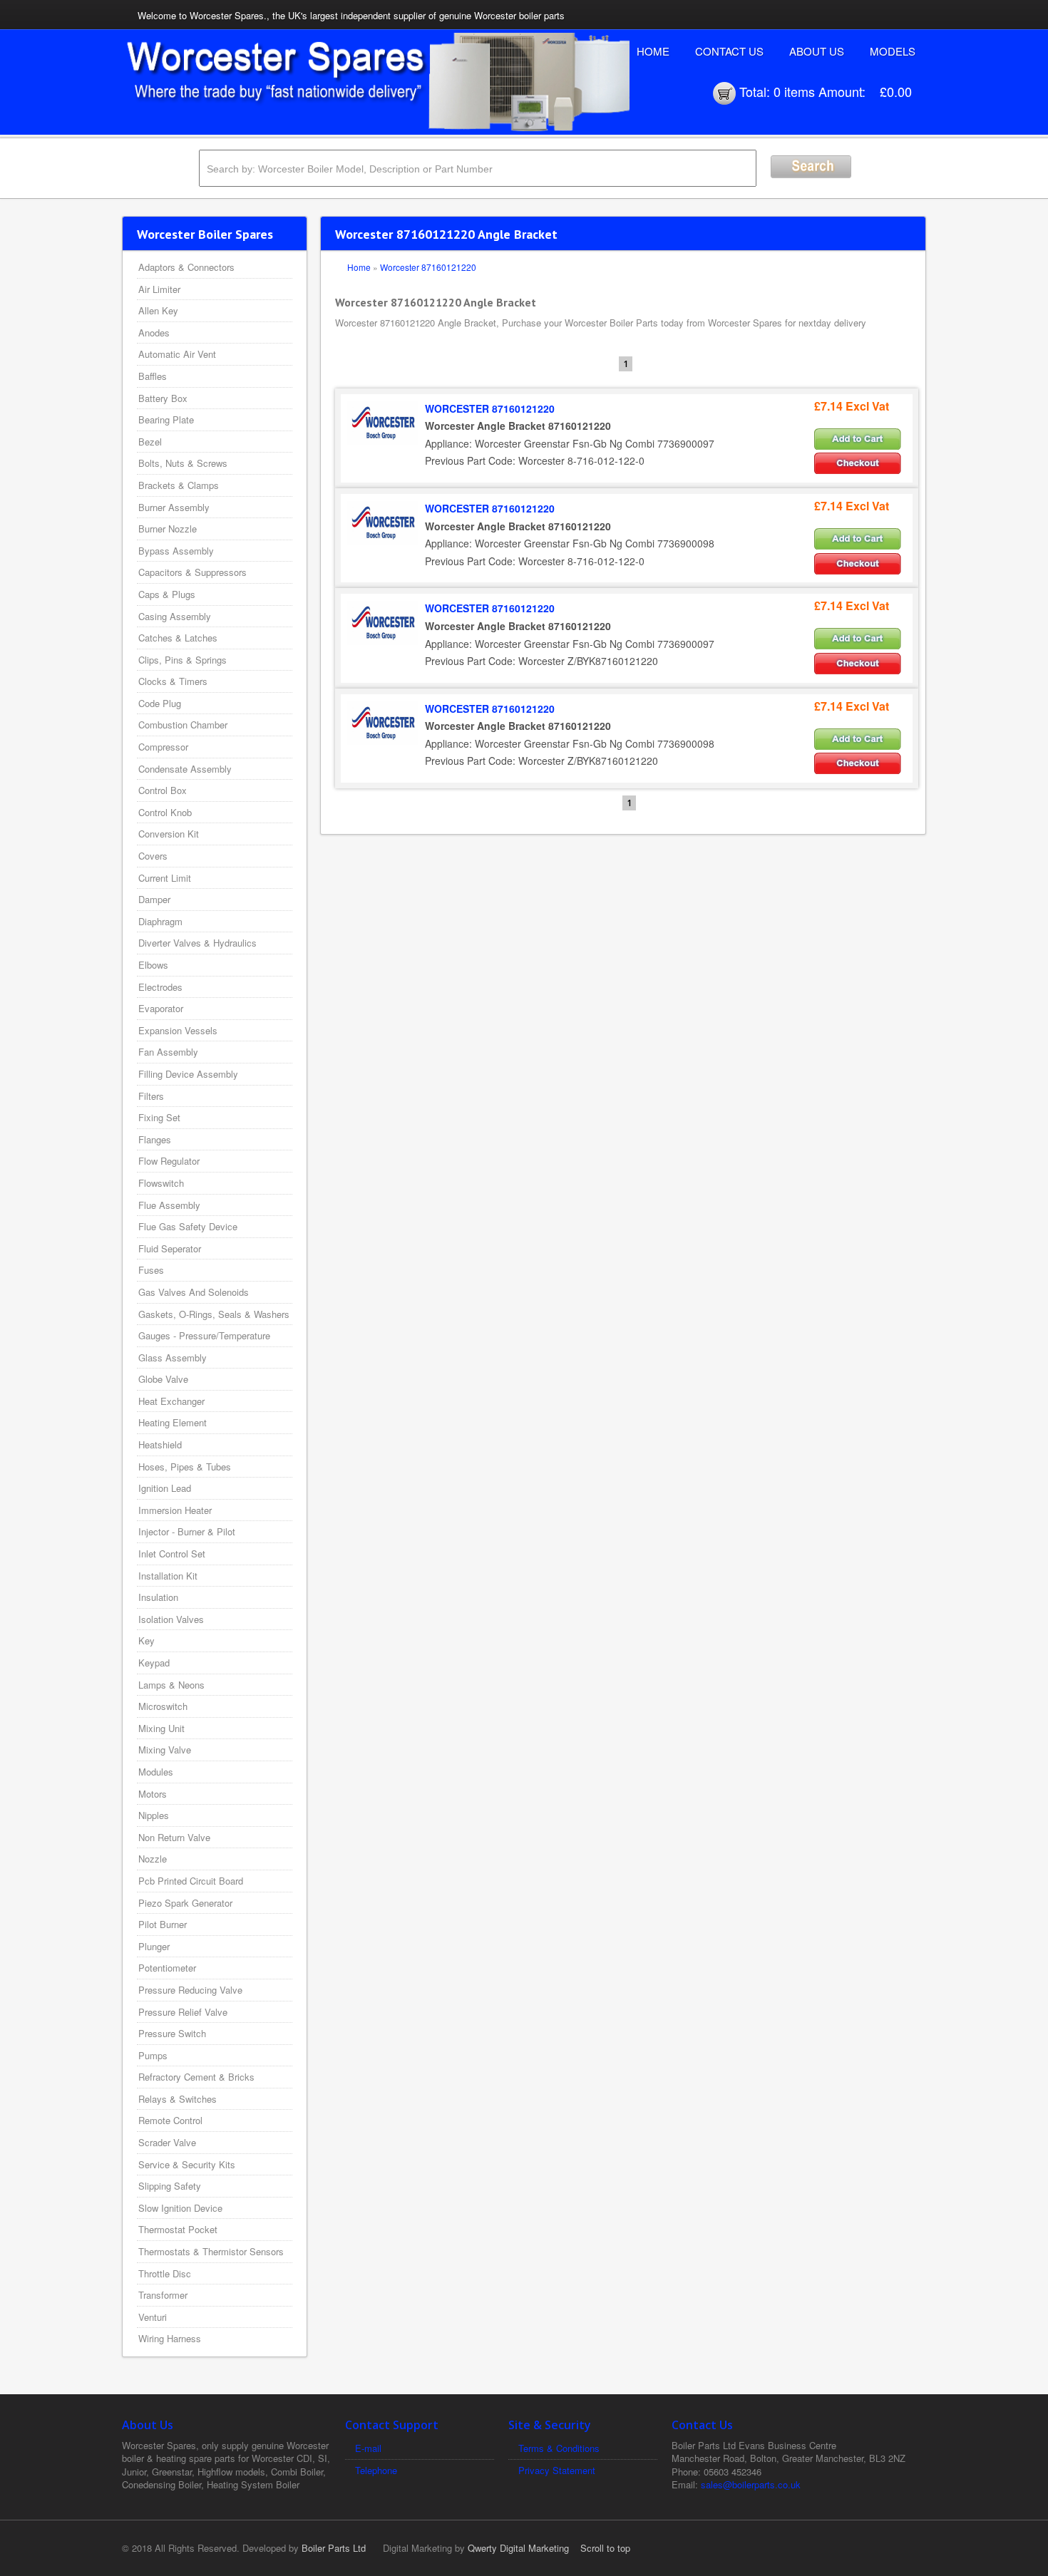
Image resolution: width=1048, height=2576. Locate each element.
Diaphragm (160, 921)
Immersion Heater (175, 1510)
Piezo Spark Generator (185, 1903)
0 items (794, 91)
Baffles (153, 376)
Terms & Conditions (559, 2448)
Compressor (163, 747)
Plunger (154, 1946)
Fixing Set (159, 1117)
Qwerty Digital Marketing (518, 2548)
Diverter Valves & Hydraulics (197, 943)
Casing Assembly (175, 616)
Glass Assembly (173, 1357)
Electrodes (160, 987)
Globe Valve (163, 1379)
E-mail (368, 2448)
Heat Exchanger (171, 1401)
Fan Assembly (168, 1052)
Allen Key (158, 310)
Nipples (154, 1815)
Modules (156, 1772)
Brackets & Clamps (179, 485)
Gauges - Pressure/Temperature (204, 1335)
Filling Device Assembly (188, 1074)
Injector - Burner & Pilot (187, 1531)
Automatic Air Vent (177, 354)
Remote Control (170, 2120)
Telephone (376, 2470)
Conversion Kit (169, 834)
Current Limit (165, 878)
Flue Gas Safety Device (188, 1226)
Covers (153, 856)
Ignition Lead (165, 1488)
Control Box (163, 790)
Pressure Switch (172, 2033)
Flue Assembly (169, 1205)
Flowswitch (161, 1183)
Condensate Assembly (185, 769)
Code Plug (160, 703)
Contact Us (729, 51)
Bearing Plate (166, 419)
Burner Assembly (174, 507)
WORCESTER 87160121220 (490, 408)
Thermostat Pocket (178, 2229)
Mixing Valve (165, 1750)
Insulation (158, 1597)
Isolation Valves (171, 1619)
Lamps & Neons (171, 1685)
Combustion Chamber (183, 725)
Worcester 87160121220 (428, 267)
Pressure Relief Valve (183, 2012)
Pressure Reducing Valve (190, 1990)
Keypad (154, 1663)
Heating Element (173, 1422)
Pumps (153, 2055)
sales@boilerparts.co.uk (751, 2484)
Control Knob (165, 812)
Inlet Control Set (172, 1554)
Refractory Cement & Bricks (196, 2077)
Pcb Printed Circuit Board (191, 1881)
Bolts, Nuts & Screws (183, 463)
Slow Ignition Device (180, 2208)
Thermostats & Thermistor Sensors (211, 2251)
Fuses (151, 1270)
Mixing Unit (161, 1728)
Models (893, 51)
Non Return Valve (174, 1837)
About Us (817, 51)
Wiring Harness (170, 2338)
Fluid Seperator (170, 1248)
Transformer (163, 2295)
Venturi (153, 2317)
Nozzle (153, 1859)
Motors (153, 1794)
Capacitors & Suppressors (192, 572)
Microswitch (163, 1706)
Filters (151, 1096)
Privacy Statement (557, 2470)
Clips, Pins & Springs (183, 660)
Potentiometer (167, 1968)
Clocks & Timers (173, 681)
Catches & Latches (178, 638)
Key (147, 1640)
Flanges (155, 1139)
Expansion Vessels (178, 1030)
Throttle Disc (165, 2273)
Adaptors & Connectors (186, 267)
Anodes (154, 333)
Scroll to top (605, 2548)
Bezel (150, 442)
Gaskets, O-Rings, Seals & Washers (214, 1314)
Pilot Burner (163, 1924)
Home (653, 51)
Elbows (153, 965)
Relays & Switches (178, 2099)
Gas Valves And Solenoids (194, 1292)
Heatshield (160, 1444)
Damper (154, 899)
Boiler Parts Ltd (334, 2548)
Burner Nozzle (168, 529)
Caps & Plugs (167, 594)
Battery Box (163, 398)
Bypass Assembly (176, 551)
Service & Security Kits (187, 2164)
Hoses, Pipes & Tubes (185, 1467)
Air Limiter (159, 289)
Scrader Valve (167, 2142)
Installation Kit (168, 1576)
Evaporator (161, 1008)
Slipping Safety (170, 2186)
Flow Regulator (169, 1161)
